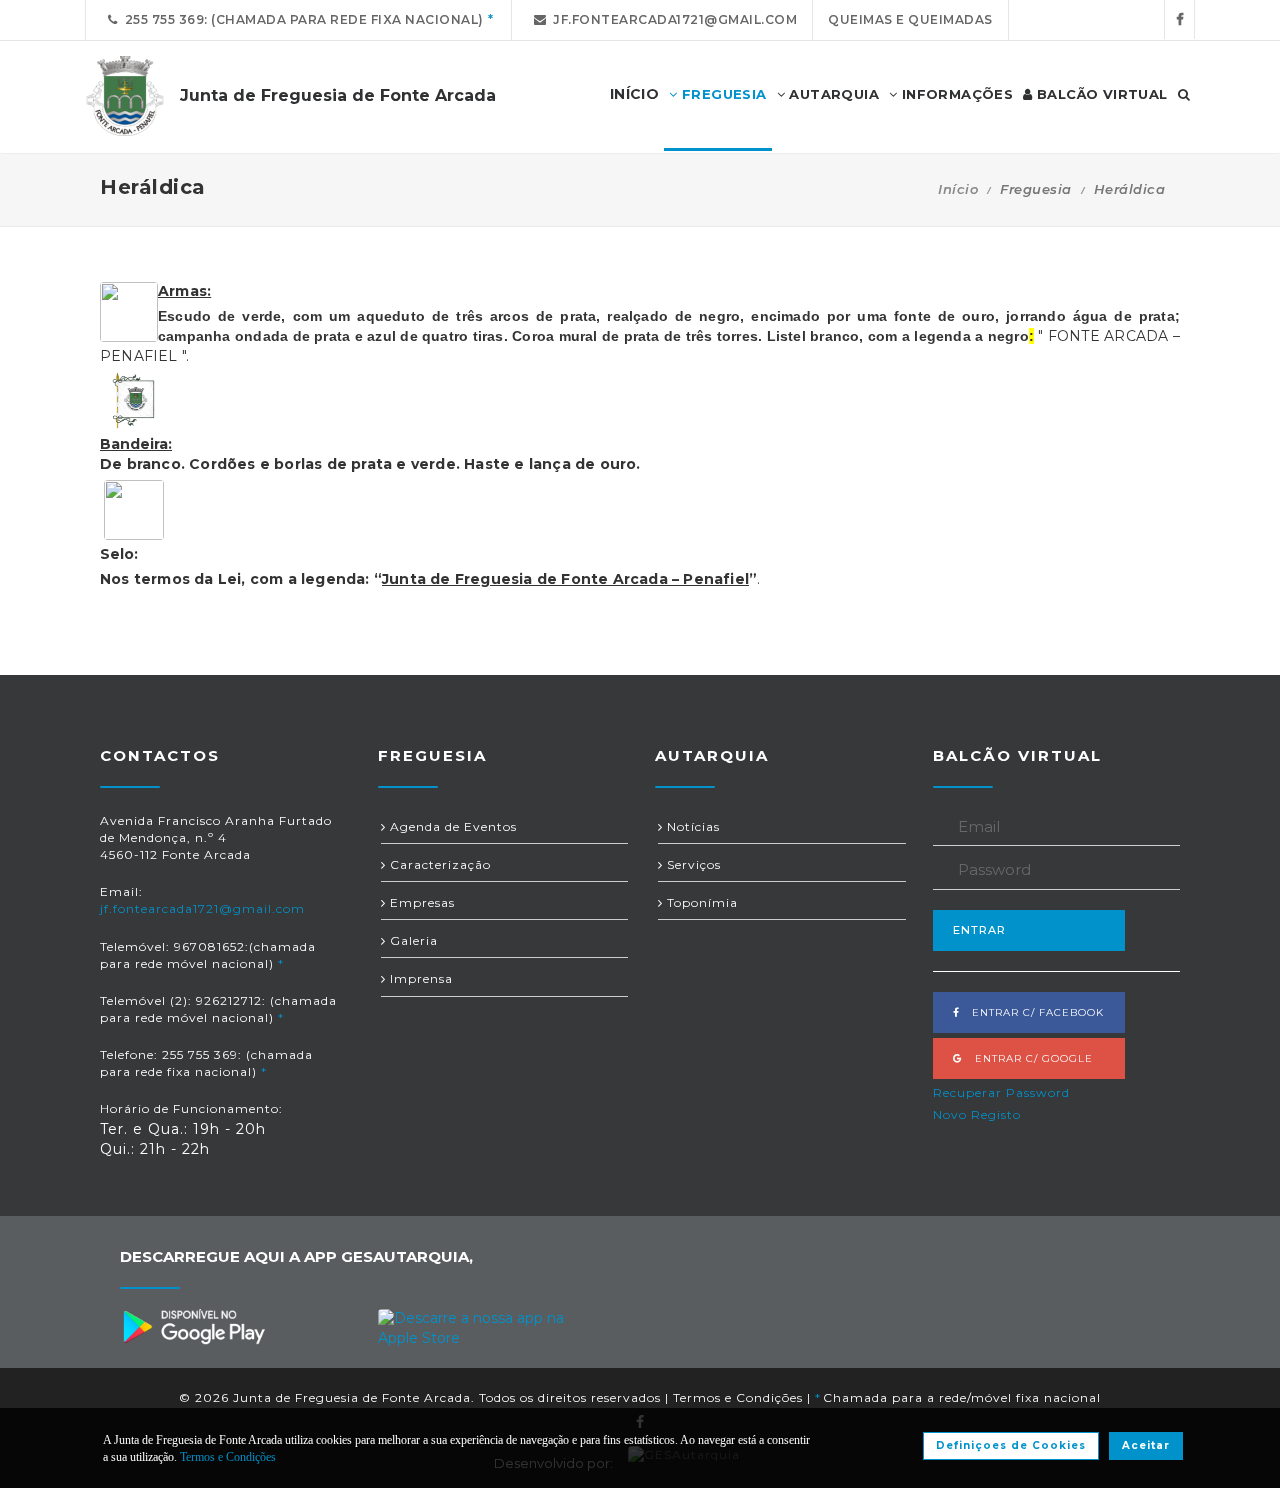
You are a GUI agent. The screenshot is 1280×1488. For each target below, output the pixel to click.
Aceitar (1146, 1445)
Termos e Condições (738, 1397)
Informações (955, 94)
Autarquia (832, 94)
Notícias (691, 826)
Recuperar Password (1001, 1092)
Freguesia (722, 94)
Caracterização (438, 864)
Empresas (420, 902)
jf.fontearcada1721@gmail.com (671, 19)
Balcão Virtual (1100, 94)
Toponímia (700, 902)
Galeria (412, 940)
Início (958, 189)
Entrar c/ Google (1028, 1058)
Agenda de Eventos (451, 826)
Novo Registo (977, 1114)
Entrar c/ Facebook (1032, 1012)
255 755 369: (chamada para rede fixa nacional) (301, 19)
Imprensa (419, 978)
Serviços (692, 864)
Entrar (979, 930)
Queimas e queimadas (910, 19)
